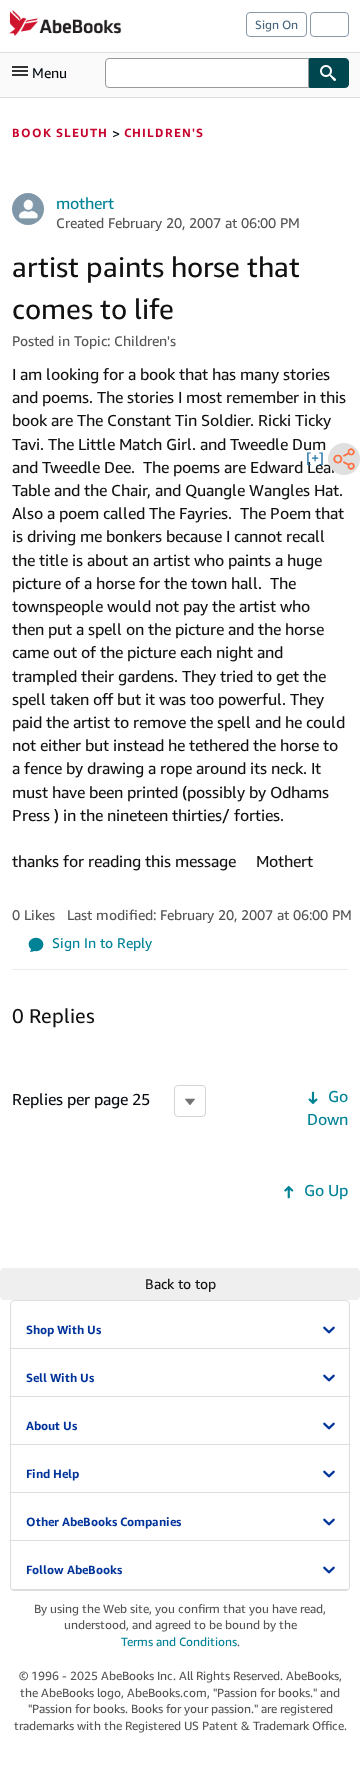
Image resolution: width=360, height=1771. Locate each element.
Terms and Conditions (179, 1641)
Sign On (276, 24)
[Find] (329, 73)
